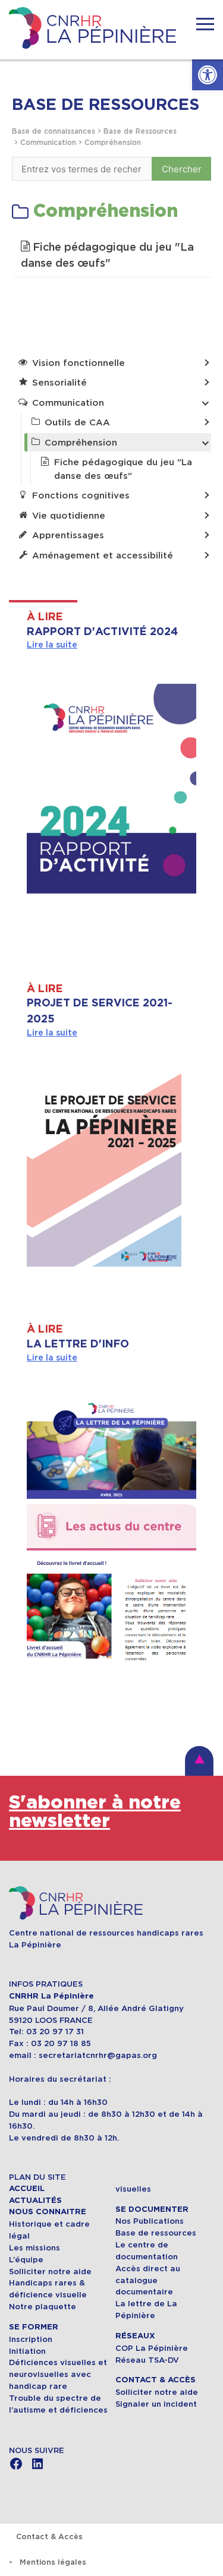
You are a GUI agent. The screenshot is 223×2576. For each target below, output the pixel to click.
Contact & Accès (156, 2380)
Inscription (31, 2339)
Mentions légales (53, 2562)
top (199, 1761)
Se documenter (152, 2209)
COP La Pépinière (152, 2348)
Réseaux (135, 2336)
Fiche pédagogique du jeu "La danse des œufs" (107, 255)
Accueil (27, 2189)
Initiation (27, 2351)
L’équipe (26, 2260)
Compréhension (113, 142)
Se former (34, 2327)
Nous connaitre (48, 2212)
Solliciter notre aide (50, 2272)
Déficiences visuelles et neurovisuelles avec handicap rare (58, 2374)
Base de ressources (156, 2233)
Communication (48, 142)
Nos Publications (150, 2221)
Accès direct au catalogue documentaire (148, 2280)
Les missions (34, 2248)
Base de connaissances (54, 131)
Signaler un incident (156, 2404)
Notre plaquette (43, 2307)
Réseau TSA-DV (147, 2360)
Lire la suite (52, 645)
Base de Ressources (140, 131)
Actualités (35, 2201)
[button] (208, 75)
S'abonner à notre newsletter (95, 1812)
